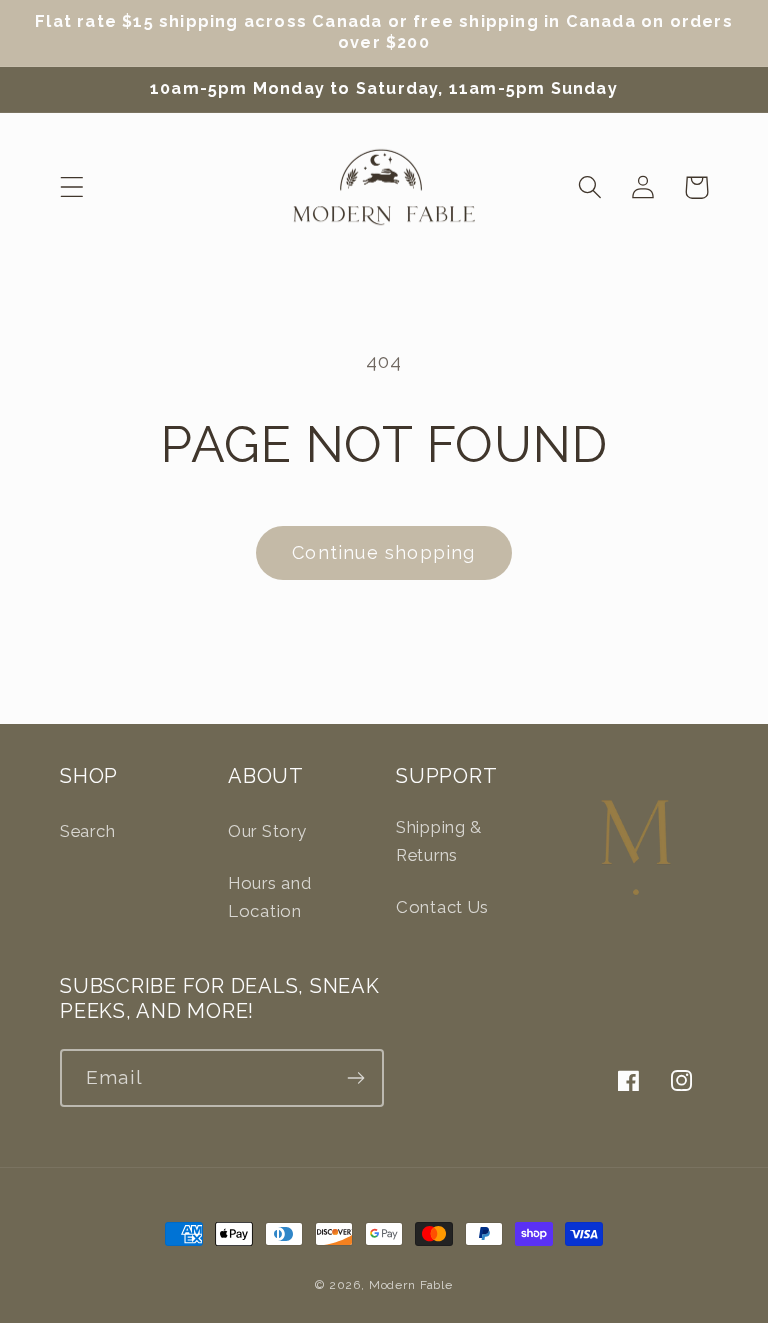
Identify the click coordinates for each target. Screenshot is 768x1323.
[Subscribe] (355, 1078)
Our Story (267, 831)
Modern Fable (411, 1285)
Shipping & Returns (439, 841)
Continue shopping (383, 552)
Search (87, 831)
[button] (72, 187)
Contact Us (442, 907)
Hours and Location (269, 897)
